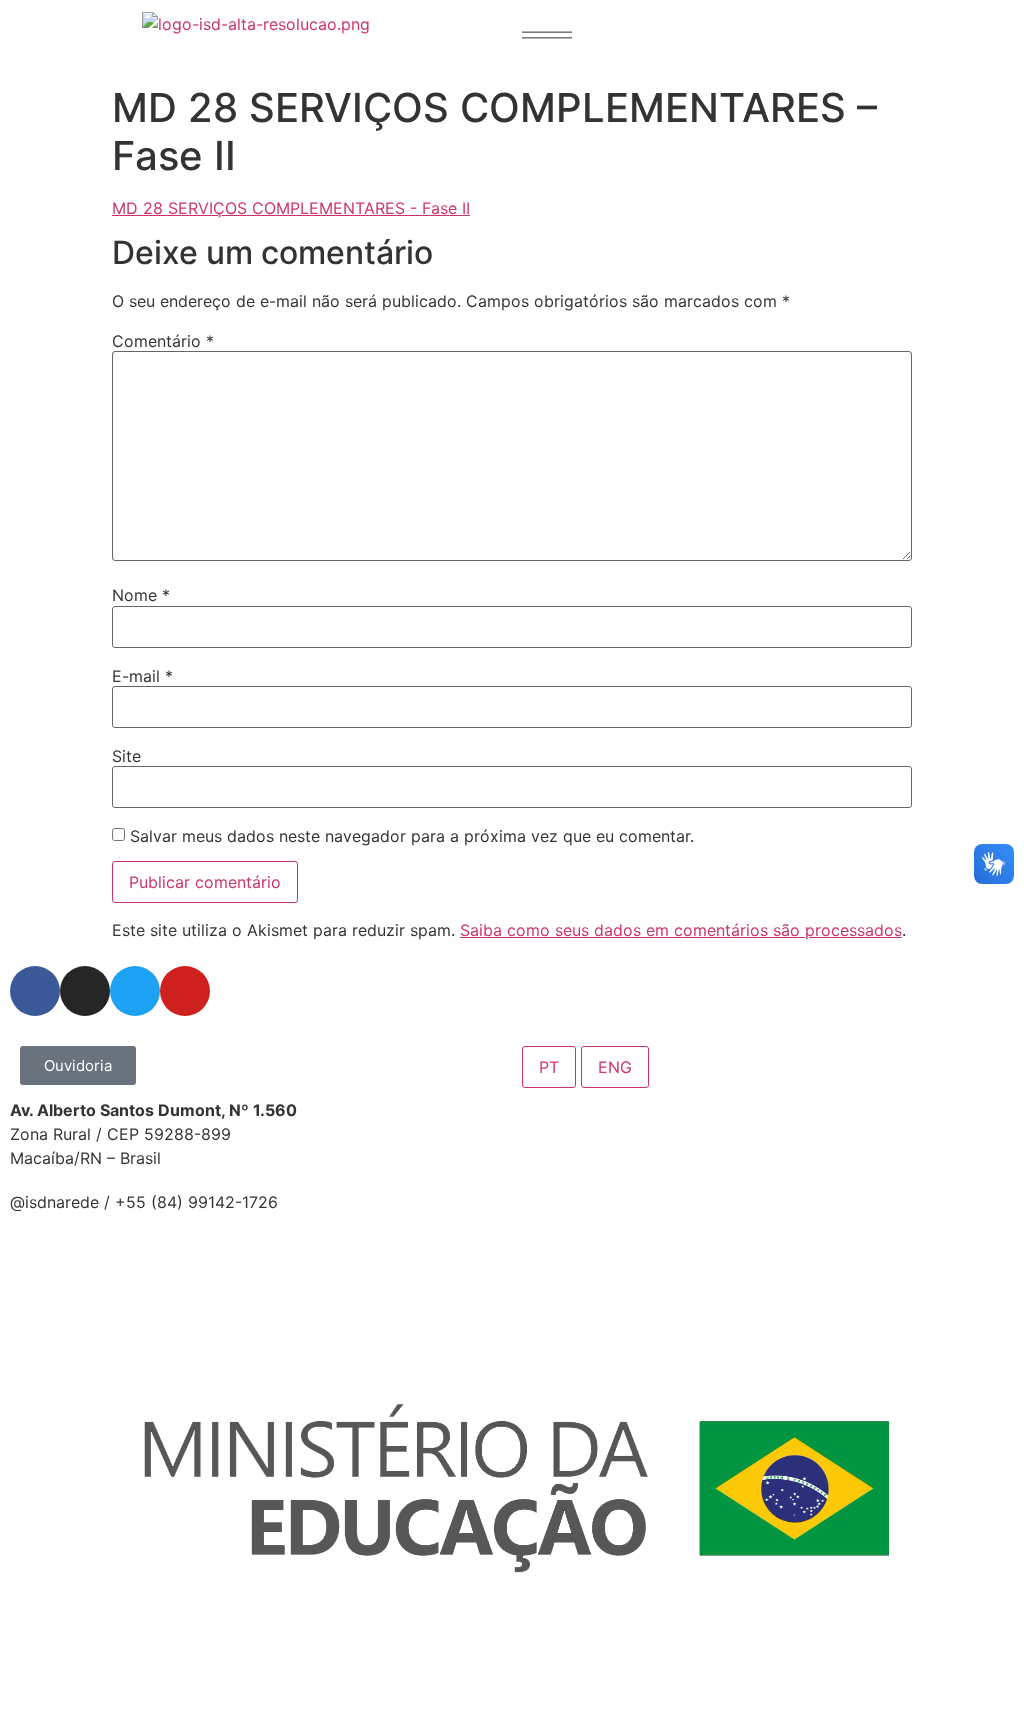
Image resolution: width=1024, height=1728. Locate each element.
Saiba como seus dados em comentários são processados (681, 930)
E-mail (142, 676)
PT (549, 1067)
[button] (547, 35)
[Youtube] (185, 991)
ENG (615, 1067)
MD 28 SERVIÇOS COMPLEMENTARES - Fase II (291, 208)
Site (126, 756)
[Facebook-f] (35, 991)
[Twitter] (135, 991)
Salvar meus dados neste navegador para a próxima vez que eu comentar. (412, 836)
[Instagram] (85, 991)
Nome (141, 595)
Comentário (163, 341)
